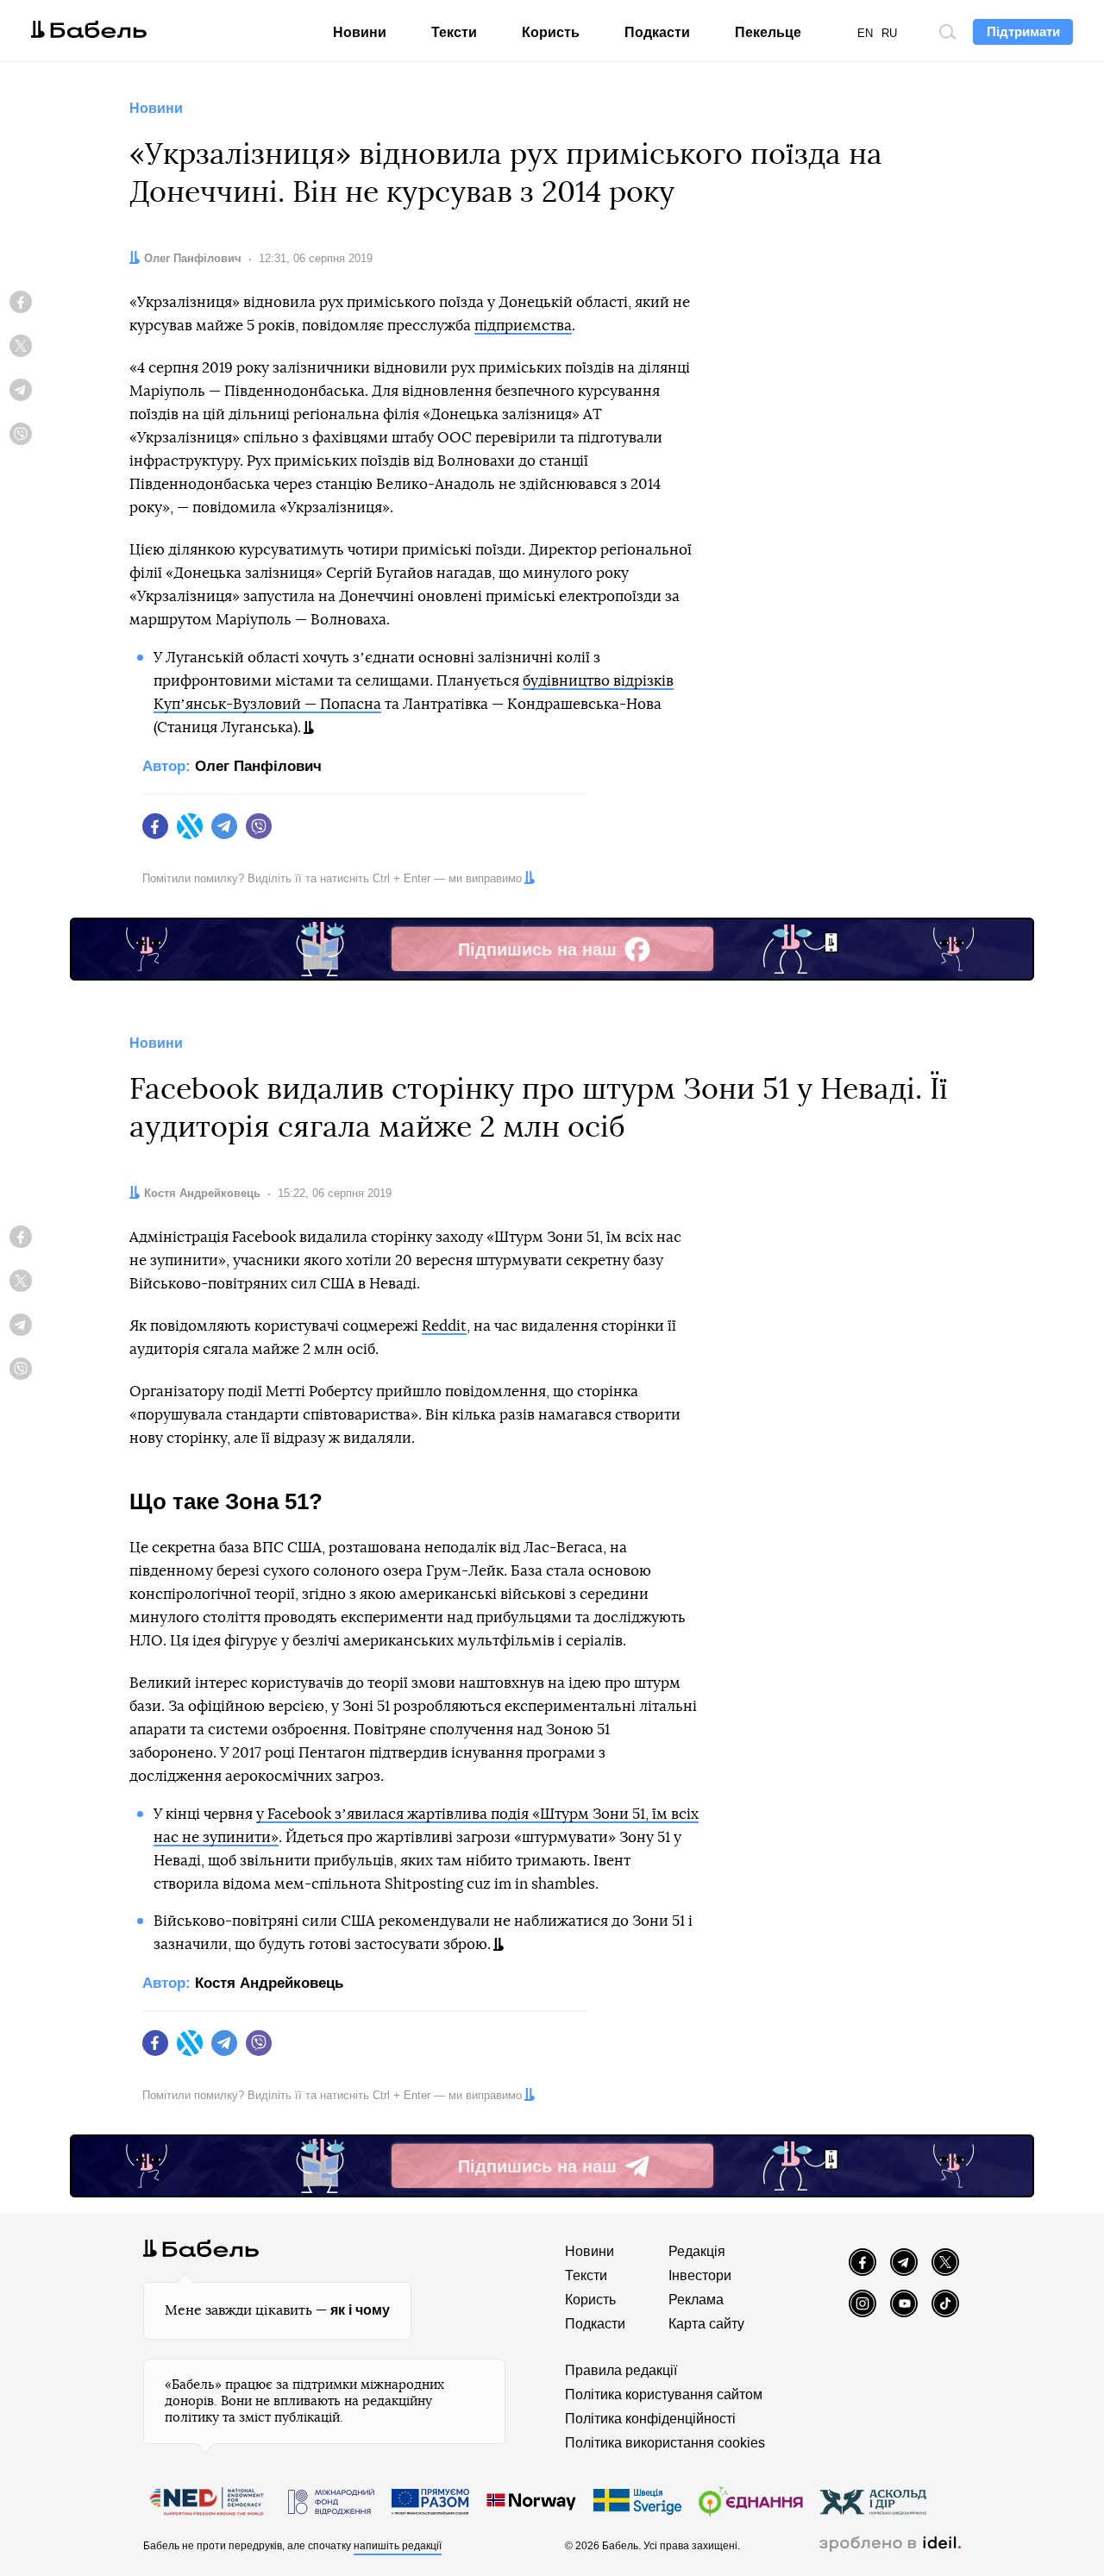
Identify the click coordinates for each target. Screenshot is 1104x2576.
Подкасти (657, 32)
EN (865, 33)
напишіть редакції (398, 2546)
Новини (360, 32)
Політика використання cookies (665, 2443)
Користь (551, 32)
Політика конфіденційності (650, 2419)
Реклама (696, 2300)
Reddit (444, 1326)
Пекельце (768, 32)
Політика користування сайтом (664, 2394)
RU (889, 33)
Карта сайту (706, 2324)
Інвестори (700, 2275)
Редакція (697, 2251)
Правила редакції (621, 2370)
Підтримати (1023, 31)
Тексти (454, 32)
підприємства (523, 326)
